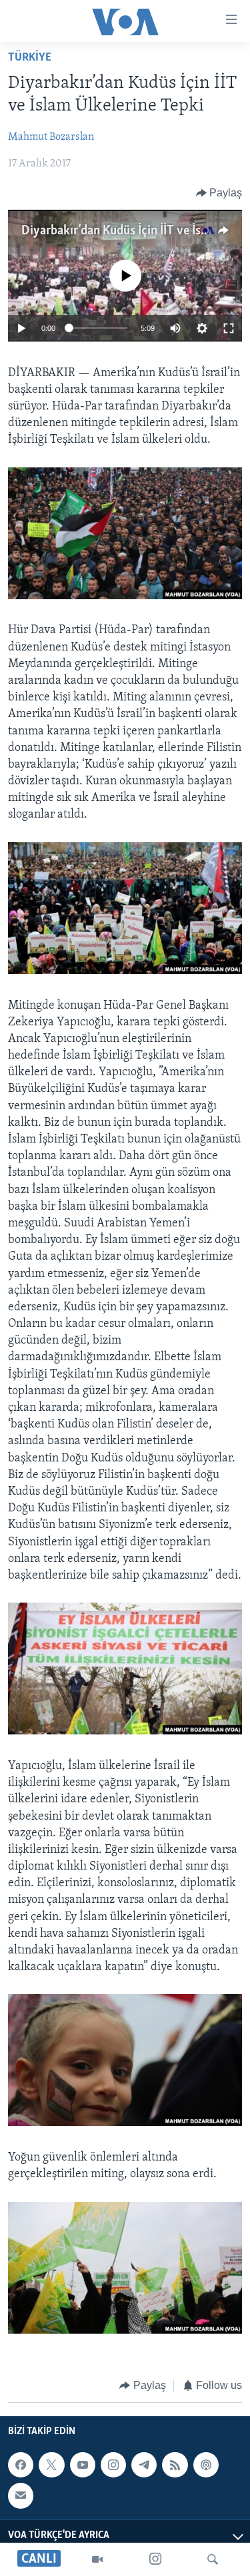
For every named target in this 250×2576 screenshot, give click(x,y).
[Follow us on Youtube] (83, 2465)
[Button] (219, 193)
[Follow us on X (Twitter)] (51, 2465)
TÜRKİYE (30, 58)
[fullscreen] (229, 328)
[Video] (97, 2559)
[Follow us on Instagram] (113, 2465)
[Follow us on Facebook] (21, 2465)
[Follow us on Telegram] (144, 2465)
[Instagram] (155, 2559)
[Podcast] (206, 2465)
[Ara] (213, 2559)
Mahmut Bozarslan (51, 137)
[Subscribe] (21, 2495)
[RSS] (175, 2465)
